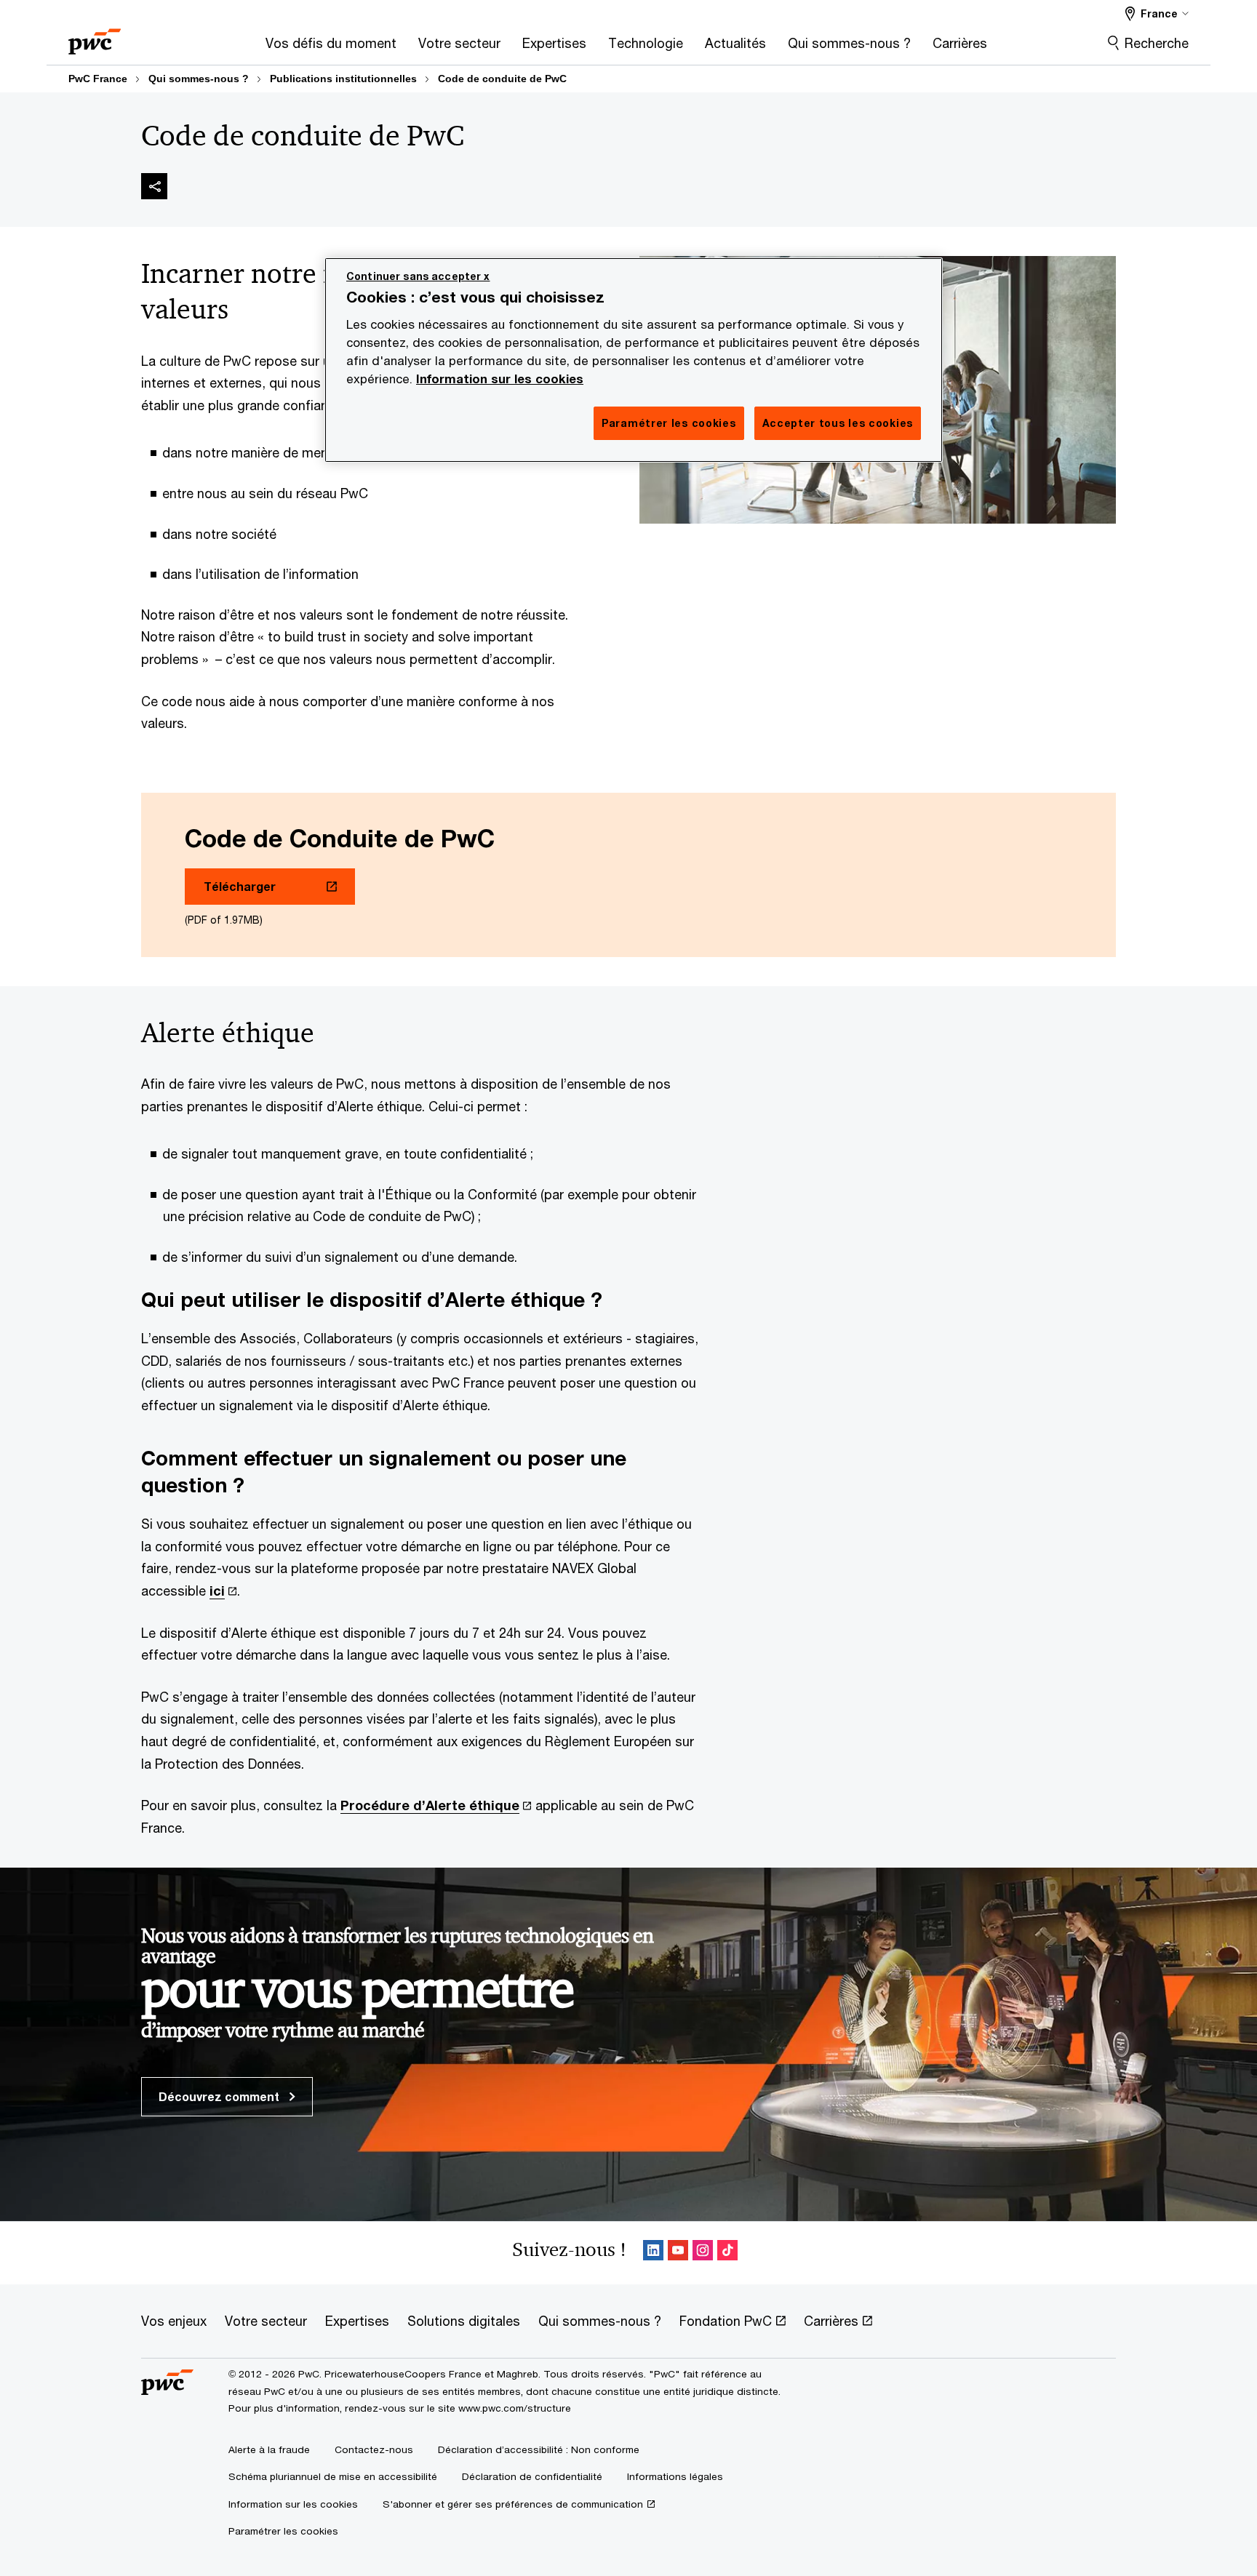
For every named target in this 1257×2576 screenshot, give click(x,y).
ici (217, 1591)
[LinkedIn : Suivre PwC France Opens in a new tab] (653, 2253)
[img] (154, 186)
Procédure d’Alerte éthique (430, 1805)
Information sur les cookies (500, 379)
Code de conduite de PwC (502, 79)
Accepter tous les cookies (838, 423)
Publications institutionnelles (343, 79)
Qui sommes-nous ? (199, 79)
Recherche (1157, 43)
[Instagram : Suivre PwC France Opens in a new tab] (703, 2253)
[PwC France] (95, 37)
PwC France (98, 79)
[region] (634, 360)
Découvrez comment (220, 2096)
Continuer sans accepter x (418, 276)
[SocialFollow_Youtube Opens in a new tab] (678, 2253)
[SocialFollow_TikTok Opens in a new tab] (727, 2253)
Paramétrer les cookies (283, 2531)
